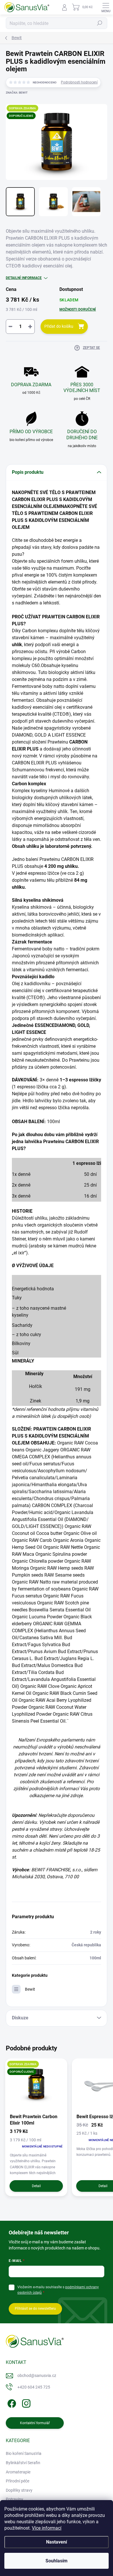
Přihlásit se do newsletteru (35, 2309)
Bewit (30, 1989)
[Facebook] (11, 2402)
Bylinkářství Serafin (23, 2463)
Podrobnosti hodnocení (79, 82)
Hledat (100, 23)
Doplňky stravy (19, 2490)
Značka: (17, 93)
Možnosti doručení (78, 309)
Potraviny (14, 2499)
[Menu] (106, 7)
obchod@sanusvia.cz (37, 2375)
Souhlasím (57, 2561)
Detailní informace (24, 278)
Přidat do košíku (59, 326)
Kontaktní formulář (35, 2423)
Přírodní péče (18, 2481)
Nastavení (57, 2542)
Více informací (47, 2528)
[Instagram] (25, 2402)
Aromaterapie (18, 2472)
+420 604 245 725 (34, 2387)
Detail (36, 2186)
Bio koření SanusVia (24, 2453)
